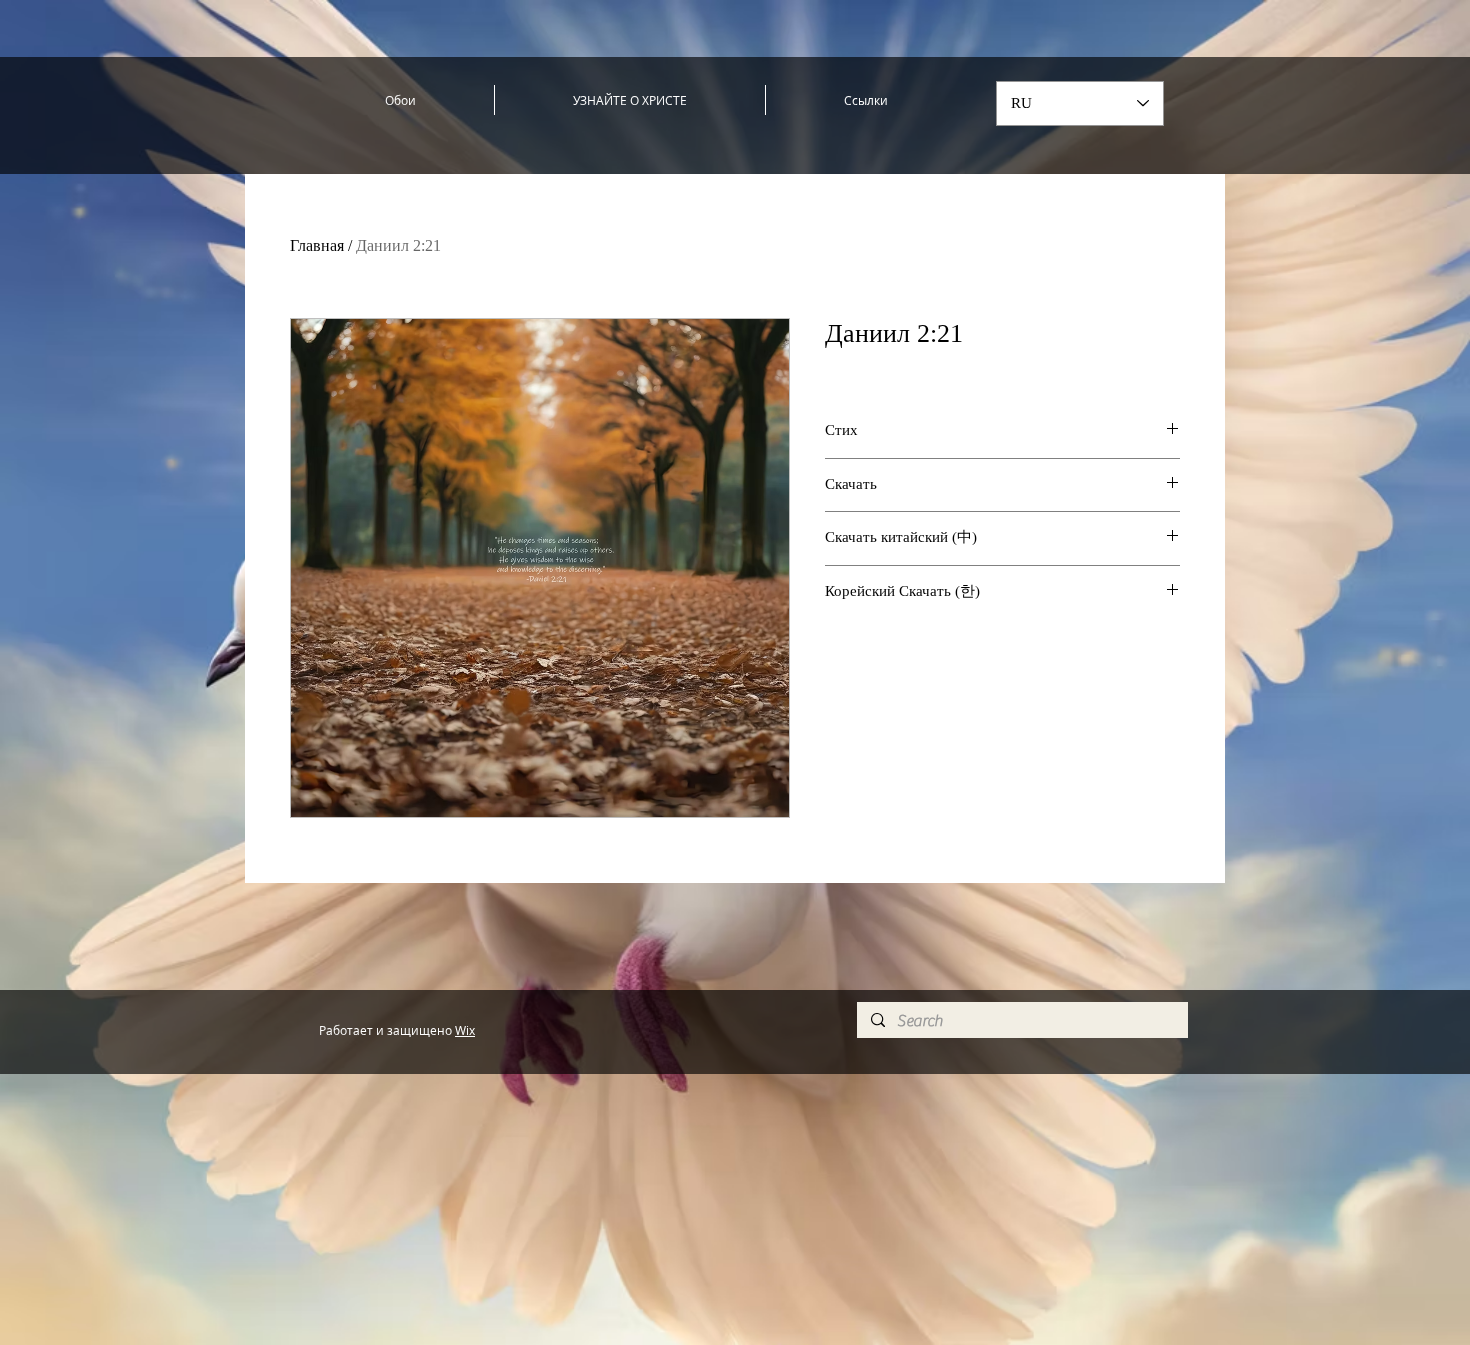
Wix (465, 1030)
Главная (317, 245)
